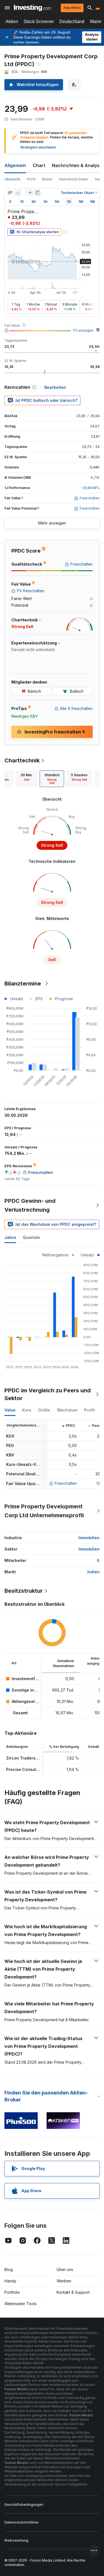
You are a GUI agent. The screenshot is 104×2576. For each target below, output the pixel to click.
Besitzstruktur (24, 1591)
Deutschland (72, 22)
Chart (39, 165)
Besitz (47, 179)
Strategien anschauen (38, 147)
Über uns (65, 2269)
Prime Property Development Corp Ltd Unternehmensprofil (44, 1511)
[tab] (27, 779)
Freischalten (66, 1483)
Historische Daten (74, 179)
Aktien (12, 22)
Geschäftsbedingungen (24, 2505)
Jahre (10, 1237)
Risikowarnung (16, 2540)
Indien (93, 1572)
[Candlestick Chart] (10, 193)
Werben (64, 2281)
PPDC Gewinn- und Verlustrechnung (30, 1205)
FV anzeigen (83, 330)
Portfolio (12, 2292)
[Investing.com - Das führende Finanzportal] (33, 8)
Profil (31, 179)
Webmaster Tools (21, 2304)
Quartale (31, 1237)
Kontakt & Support (73, 2292)
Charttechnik (22, 760)
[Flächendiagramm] (18, 193)
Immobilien (89, 1538)
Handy (10, 2281)
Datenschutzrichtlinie (21, 2522)
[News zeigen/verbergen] (37, 193)
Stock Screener (39, 22)
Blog (9, 2269)
